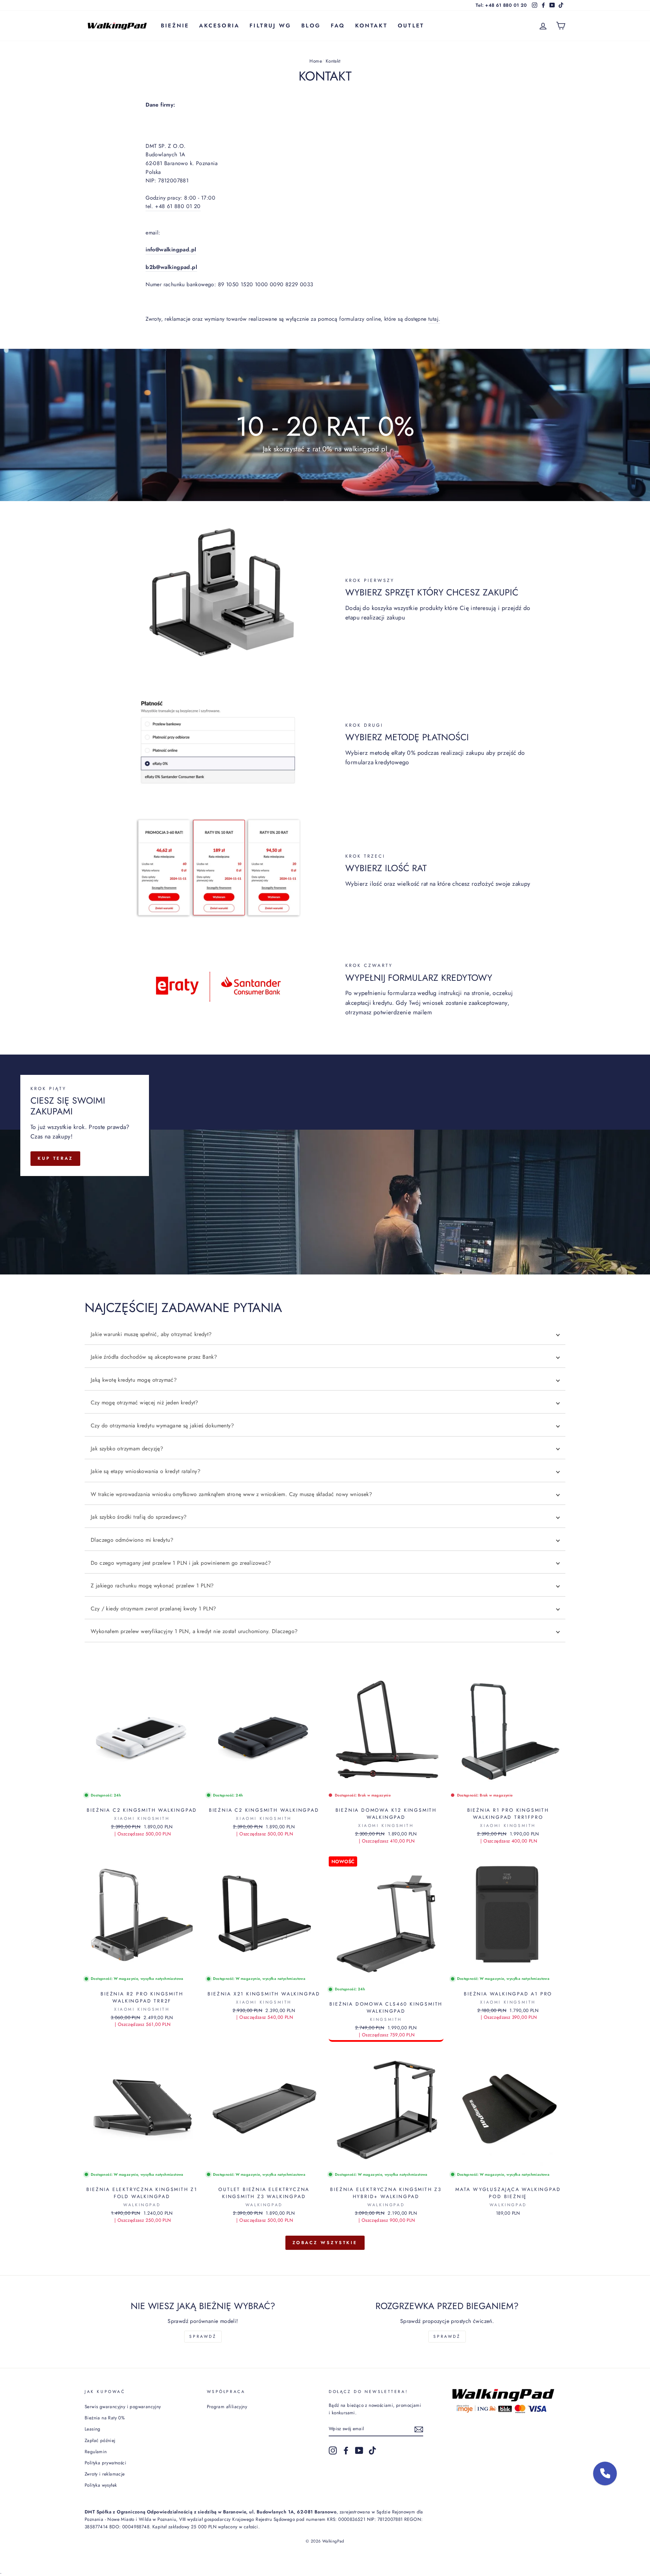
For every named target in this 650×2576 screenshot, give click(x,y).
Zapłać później (100, 2440)
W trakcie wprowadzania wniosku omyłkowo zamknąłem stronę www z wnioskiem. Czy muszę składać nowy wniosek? (231, 1494)
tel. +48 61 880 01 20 (173, 206)
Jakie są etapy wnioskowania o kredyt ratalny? (146, 1471)
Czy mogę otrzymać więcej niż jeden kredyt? (145, 1403)
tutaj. (434, 319)
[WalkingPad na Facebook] (346, 2450)
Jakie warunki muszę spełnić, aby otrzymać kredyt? (151, 1334)
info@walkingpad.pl (171, 250)
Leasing (93, 2429)
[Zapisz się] (419, 2429)
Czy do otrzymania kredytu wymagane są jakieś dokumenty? (162, 1426)
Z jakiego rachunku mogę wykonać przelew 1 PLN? (152, 1586)
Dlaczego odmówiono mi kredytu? (132, 1540)
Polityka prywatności (105, 2463)
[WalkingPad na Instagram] (333, 2450)
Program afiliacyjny (227, 2406)
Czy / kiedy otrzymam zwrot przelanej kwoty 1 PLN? (154, 1609)
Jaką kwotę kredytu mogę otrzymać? (134, 1380)
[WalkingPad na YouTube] (359, 2450)
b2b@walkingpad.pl (171, 267)
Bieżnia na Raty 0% (105, 2418)
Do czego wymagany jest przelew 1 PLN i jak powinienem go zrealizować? (181, 1563)
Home (316, 61)
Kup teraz (55, 1158)
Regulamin (96, 2451)
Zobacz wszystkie (325, 2243)
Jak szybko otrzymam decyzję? (127, 1449)
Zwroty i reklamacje (105, 2474)
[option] (325, 425)
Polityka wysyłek (101, 2485)
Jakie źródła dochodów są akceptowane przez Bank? (154, 1357)
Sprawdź (203, 2336)
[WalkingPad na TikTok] (372, 2450)
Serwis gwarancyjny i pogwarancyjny (123, 2406)
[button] (605, 2473)
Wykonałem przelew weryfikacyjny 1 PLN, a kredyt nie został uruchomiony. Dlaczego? (194, 1631)
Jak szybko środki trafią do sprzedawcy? (139, 1517)
